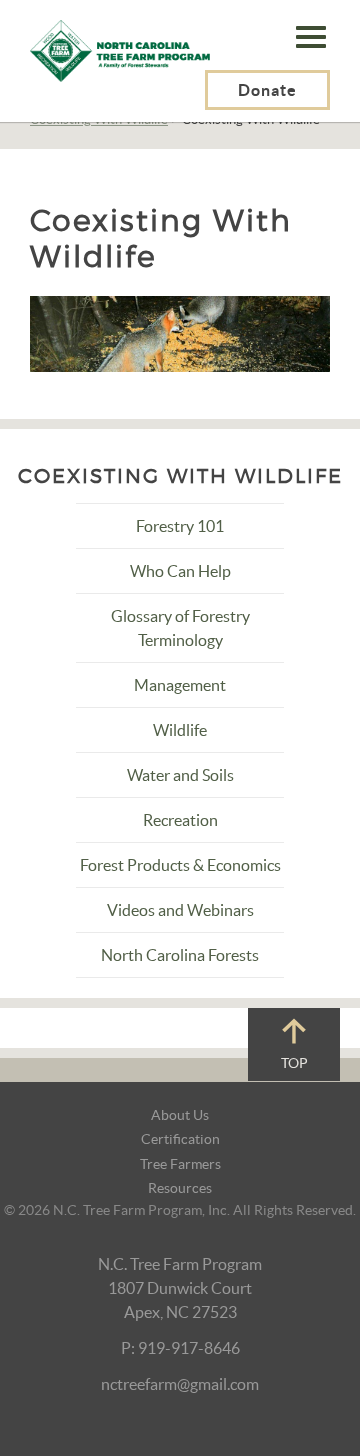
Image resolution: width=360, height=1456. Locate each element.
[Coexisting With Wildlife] (180, 332)
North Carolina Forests (180, 955)
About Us (180, 1115)
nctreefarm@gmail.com (180, 1384)
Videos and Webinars (180, 910)
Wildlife (180, 730)
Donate (267, 90)
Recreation (180, 820)
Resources (180, 1188)
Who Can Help (180, 571)
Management (180, 685)
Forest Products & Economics (180, 865)
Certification (180, 1139)
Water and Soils (180, 775)
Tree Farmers (180, 1164)
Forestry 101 (180, 526)
